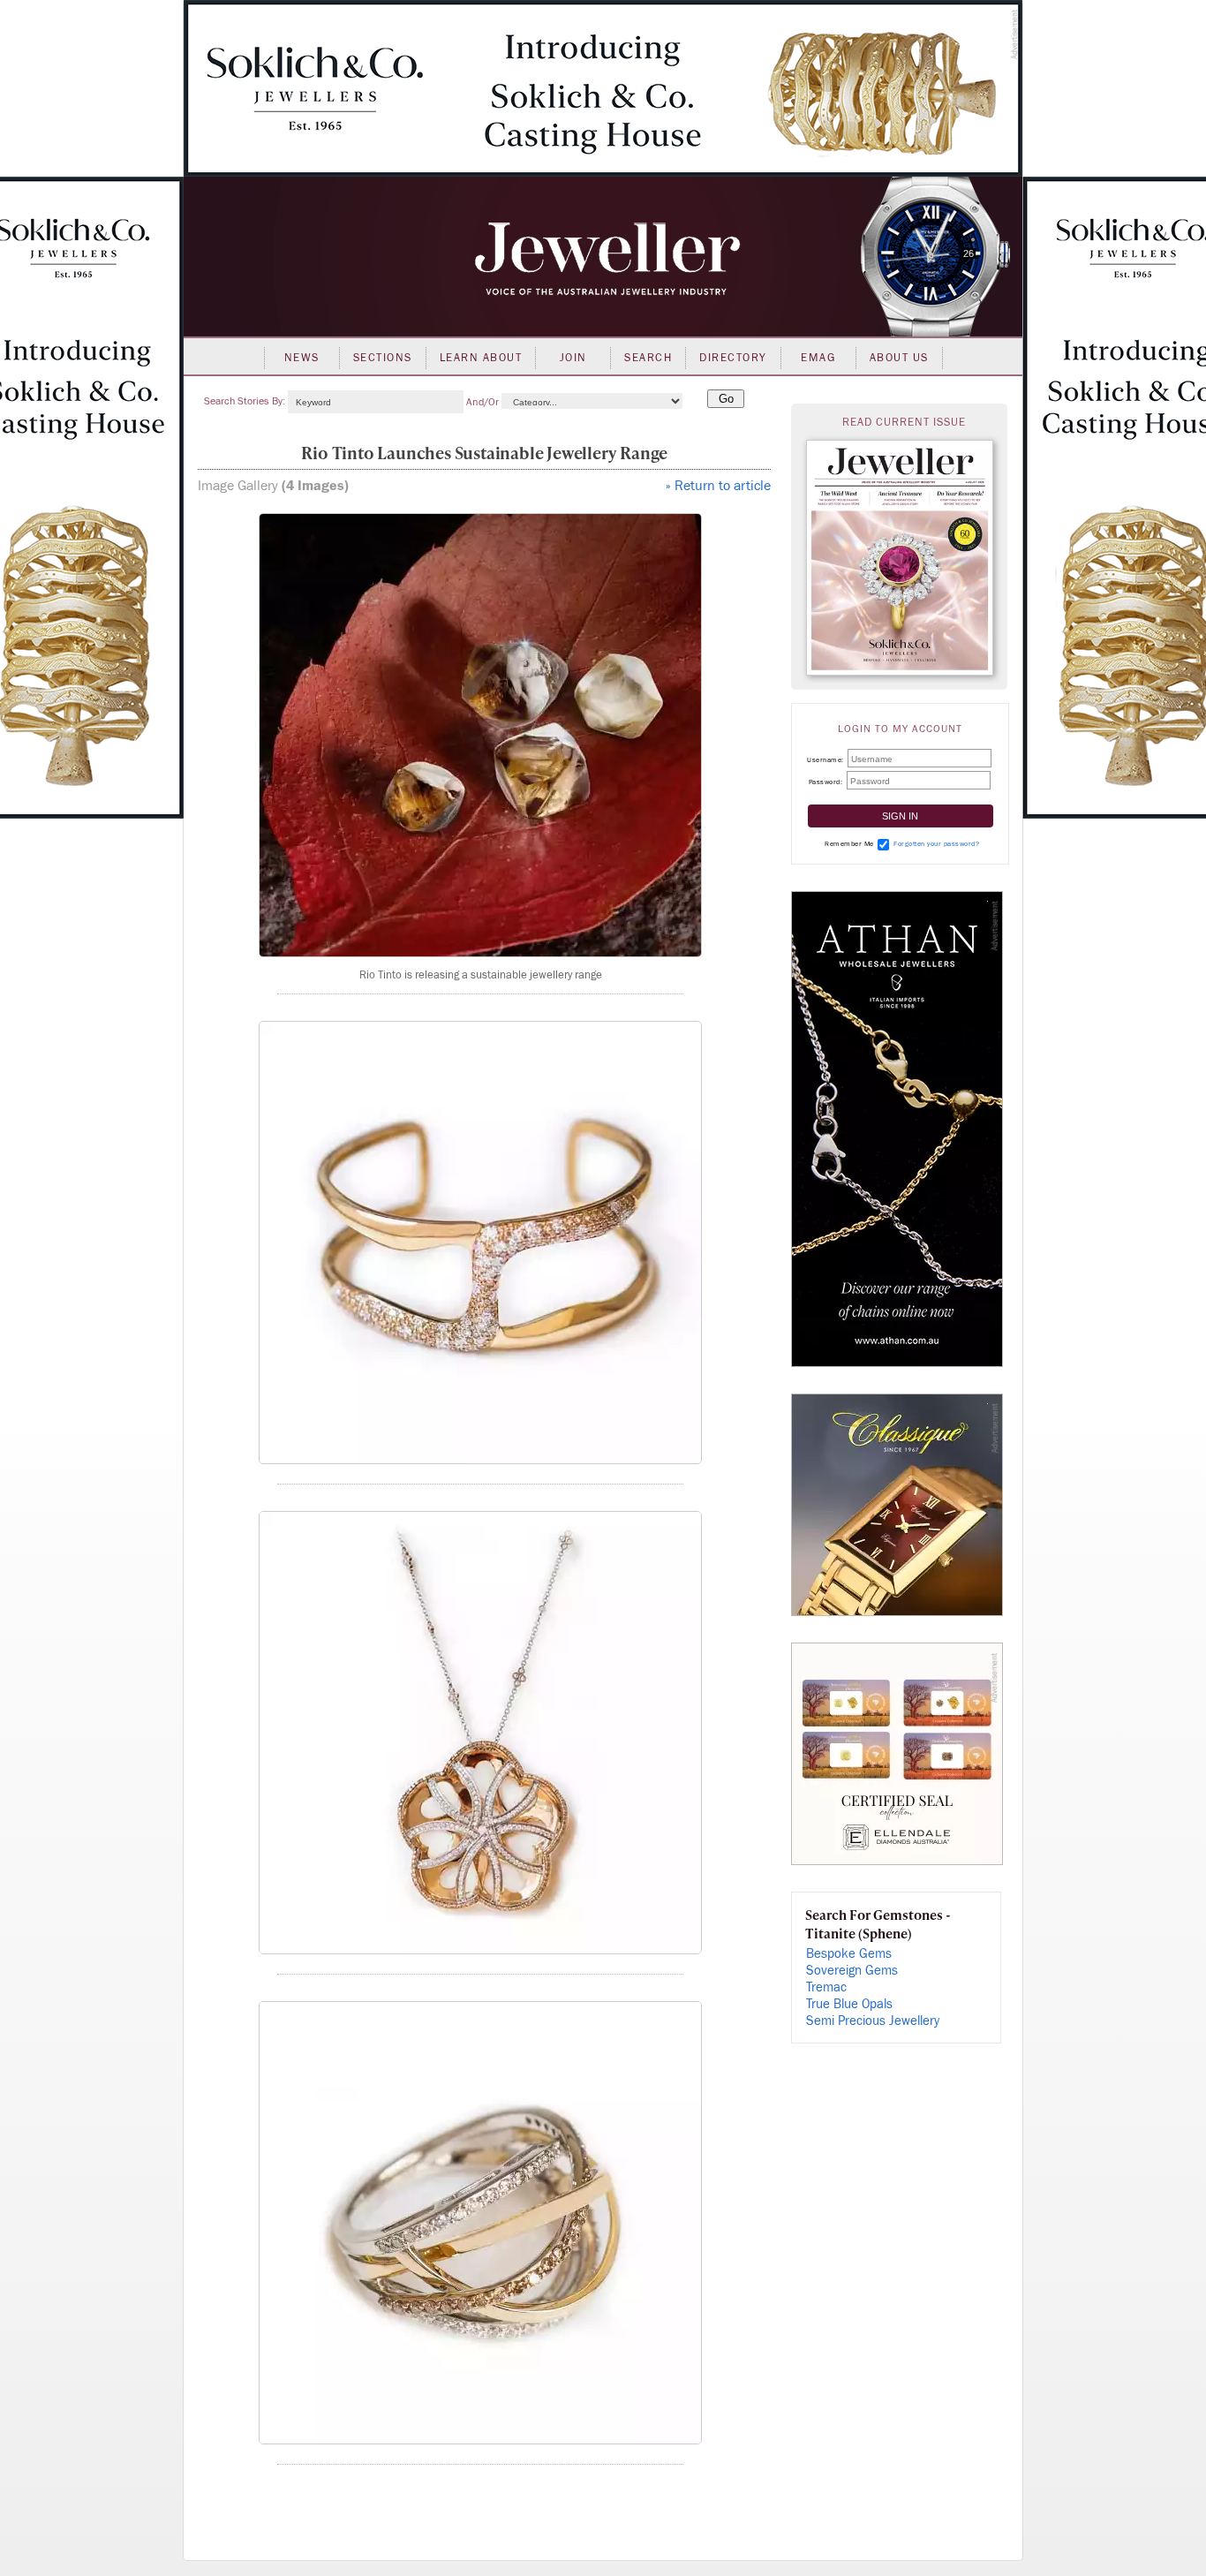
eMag (818, 358)
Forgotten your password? (936, 844)
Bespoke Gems (849, 1954)
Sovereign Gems (852, 1971)
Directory (733, 358)
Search (648, 358)
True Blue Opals (849, 2004)
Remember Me (849, 844)
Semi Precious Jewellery (873, 2021)
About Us (899, 358)
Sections (383, 358)
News (302, 358)
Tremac (826, 1987)
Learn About (481, 358)
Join (573, 358)
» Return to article (718, 486)
